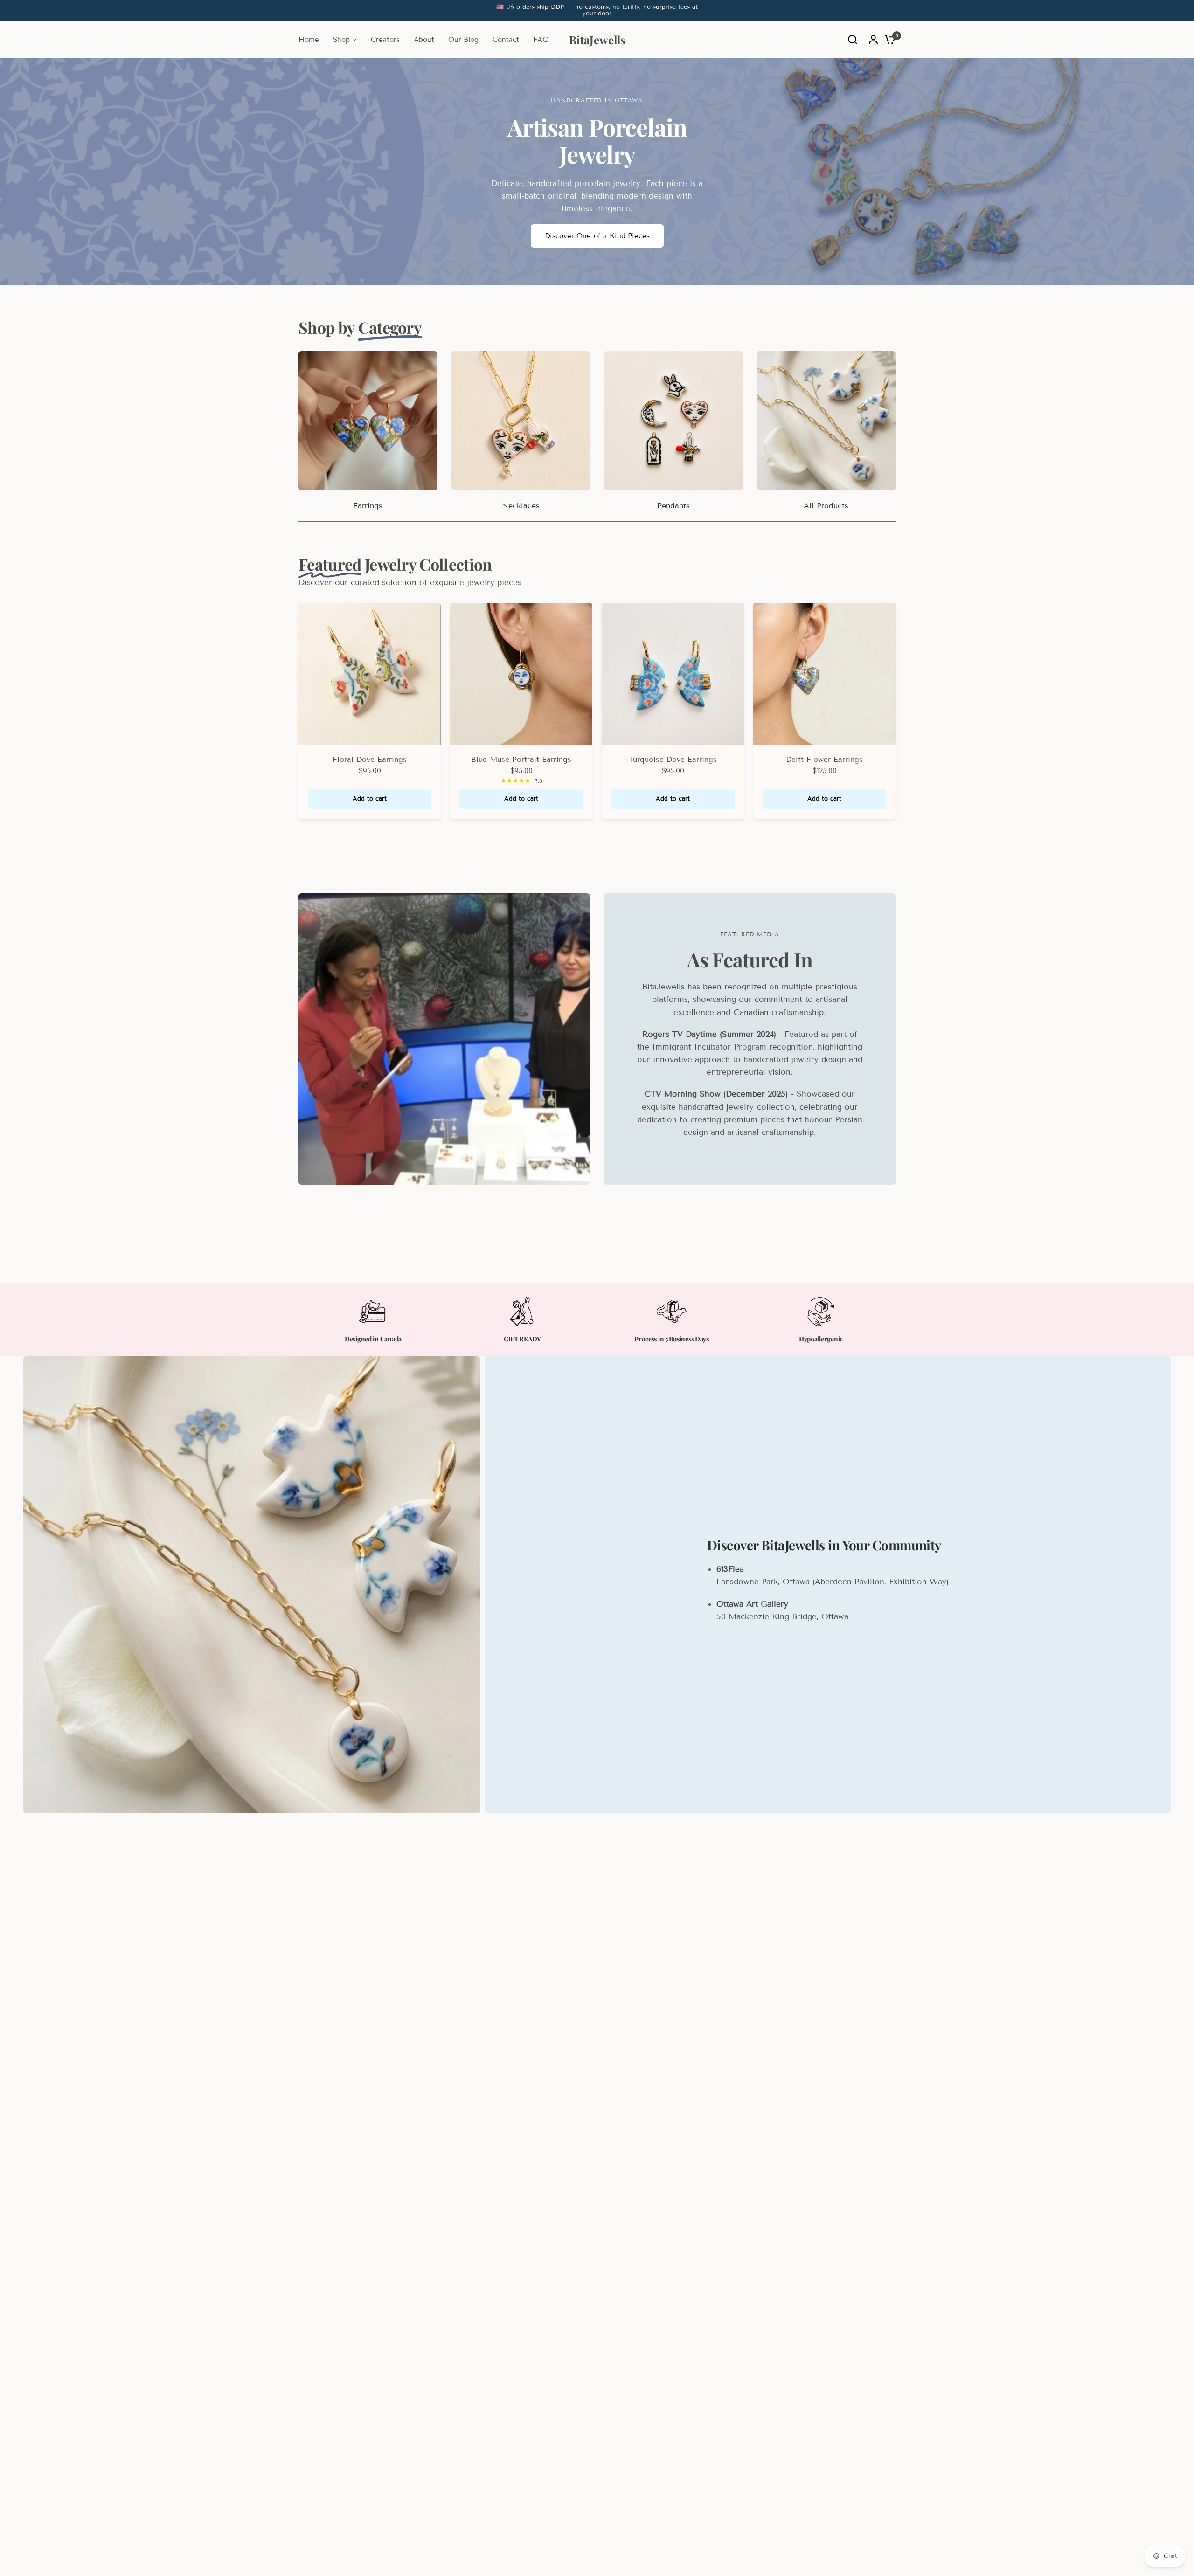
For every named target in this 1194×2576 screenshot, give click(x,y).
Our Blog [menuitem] (463, 40)
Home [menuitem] (309, 40)
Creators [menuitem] (385, 40)
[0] (888, 40)
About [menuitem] (424, 40)
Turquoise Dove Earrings (673, 759)
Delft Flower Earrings (824, 759)
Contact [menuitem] (506, 40)
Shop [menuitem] (341, 40)
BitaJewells (597, 40)
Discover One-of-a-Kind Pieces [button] (597, 236)
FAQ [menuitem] (541, 40)
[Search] (853, 40)
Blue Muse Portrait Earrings (521, 759)
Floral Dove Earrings (370, 759)
